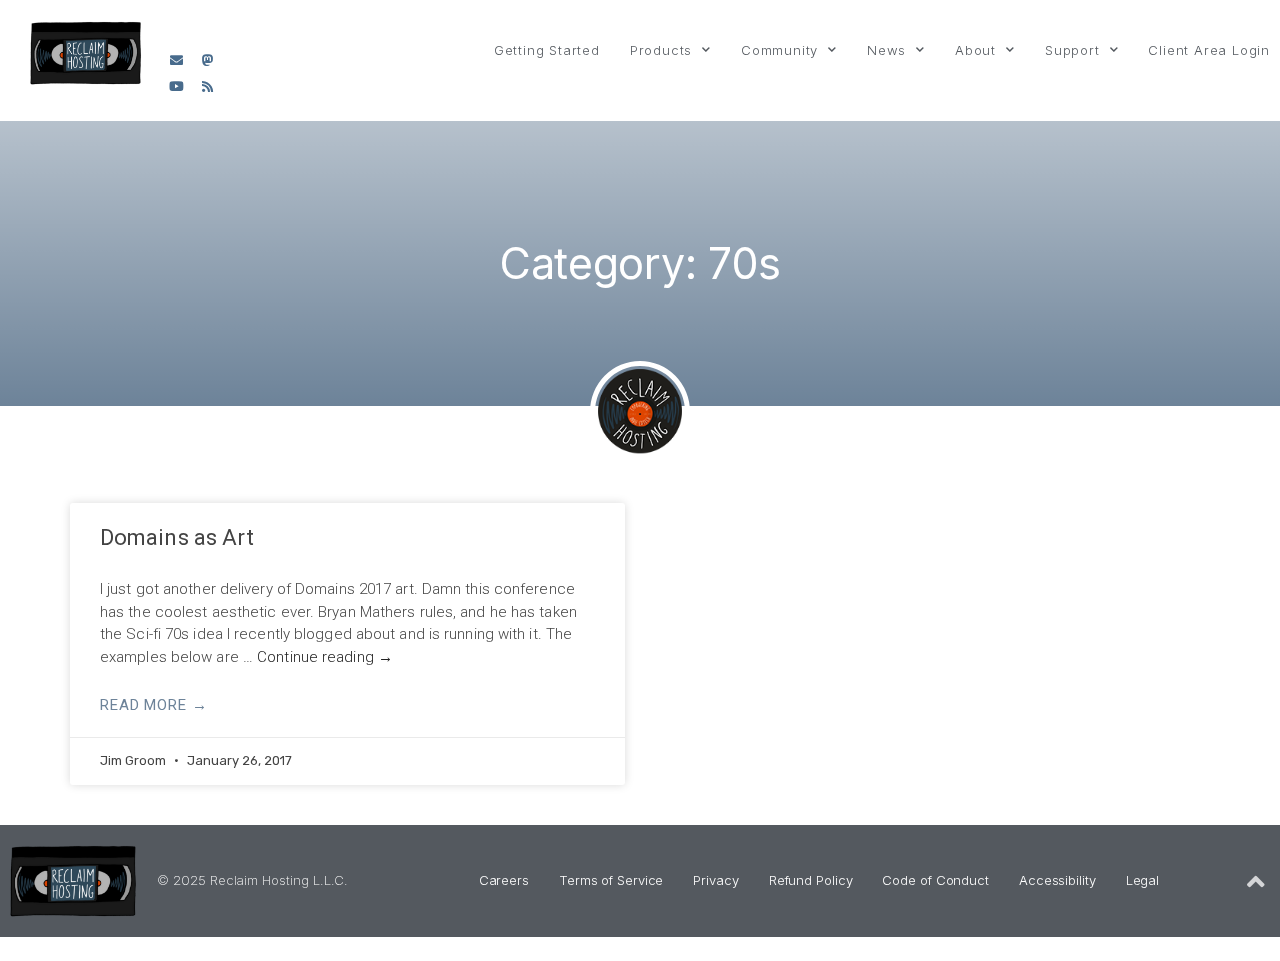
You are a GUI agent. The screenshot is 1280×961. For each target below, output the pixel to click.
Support (1072, 50)
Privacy (715, 880)
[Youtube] (176, 87)
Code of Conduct (935, 880)
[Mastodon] (207, 60)
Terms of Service (611, 880)
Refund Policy (811, 880)
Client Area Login (1209, 50)
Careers (504, 880)
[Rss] (207, 87)
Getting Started (547, 50)
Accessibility (1057, 880)
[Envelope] (176, 60)
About (975, 50)
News (886, 50)
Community (779, 50)
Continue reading (325, 657)
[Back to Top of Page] (1256, 882)
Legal (1143, 880)
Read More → (154, 705)
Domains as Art (177, 537)
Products (661, 50)
